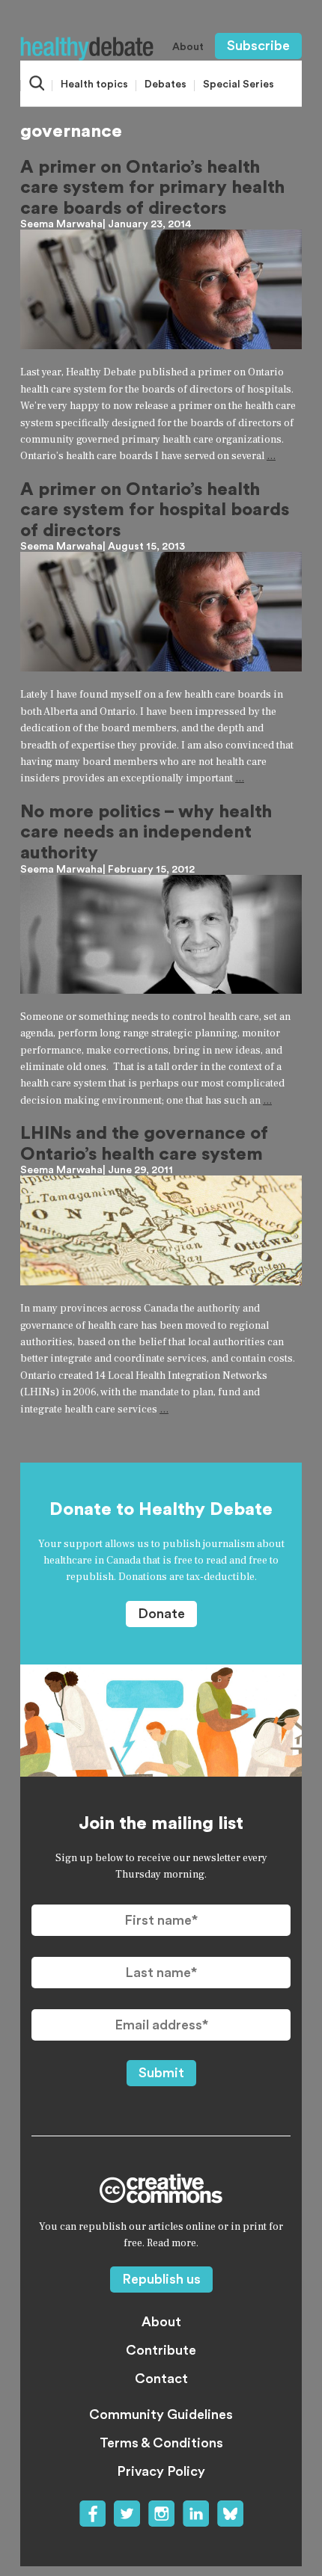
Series (239, 84)
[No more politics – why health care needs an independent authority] (161, 934)
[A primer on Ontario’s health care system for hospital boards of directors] (161, 612)
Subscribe (258, 46)
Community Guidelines (161, 2414)
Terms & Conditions (161, 2443)
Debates (165, 84)
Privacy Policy (161, 2471)
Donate (161, 1614)
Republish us (161, 2279)
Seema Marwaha (61, 224)
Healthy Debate (87, 49)
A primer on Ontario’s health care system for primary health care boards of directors (152, 188)
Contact (161, 2379)
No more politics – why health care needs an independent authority (146, 833)
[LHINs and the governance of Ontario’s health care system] (161, 1230)
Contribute (161, 2350)
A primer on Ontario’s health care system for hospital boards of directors (155, 510)
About (188, 47)
